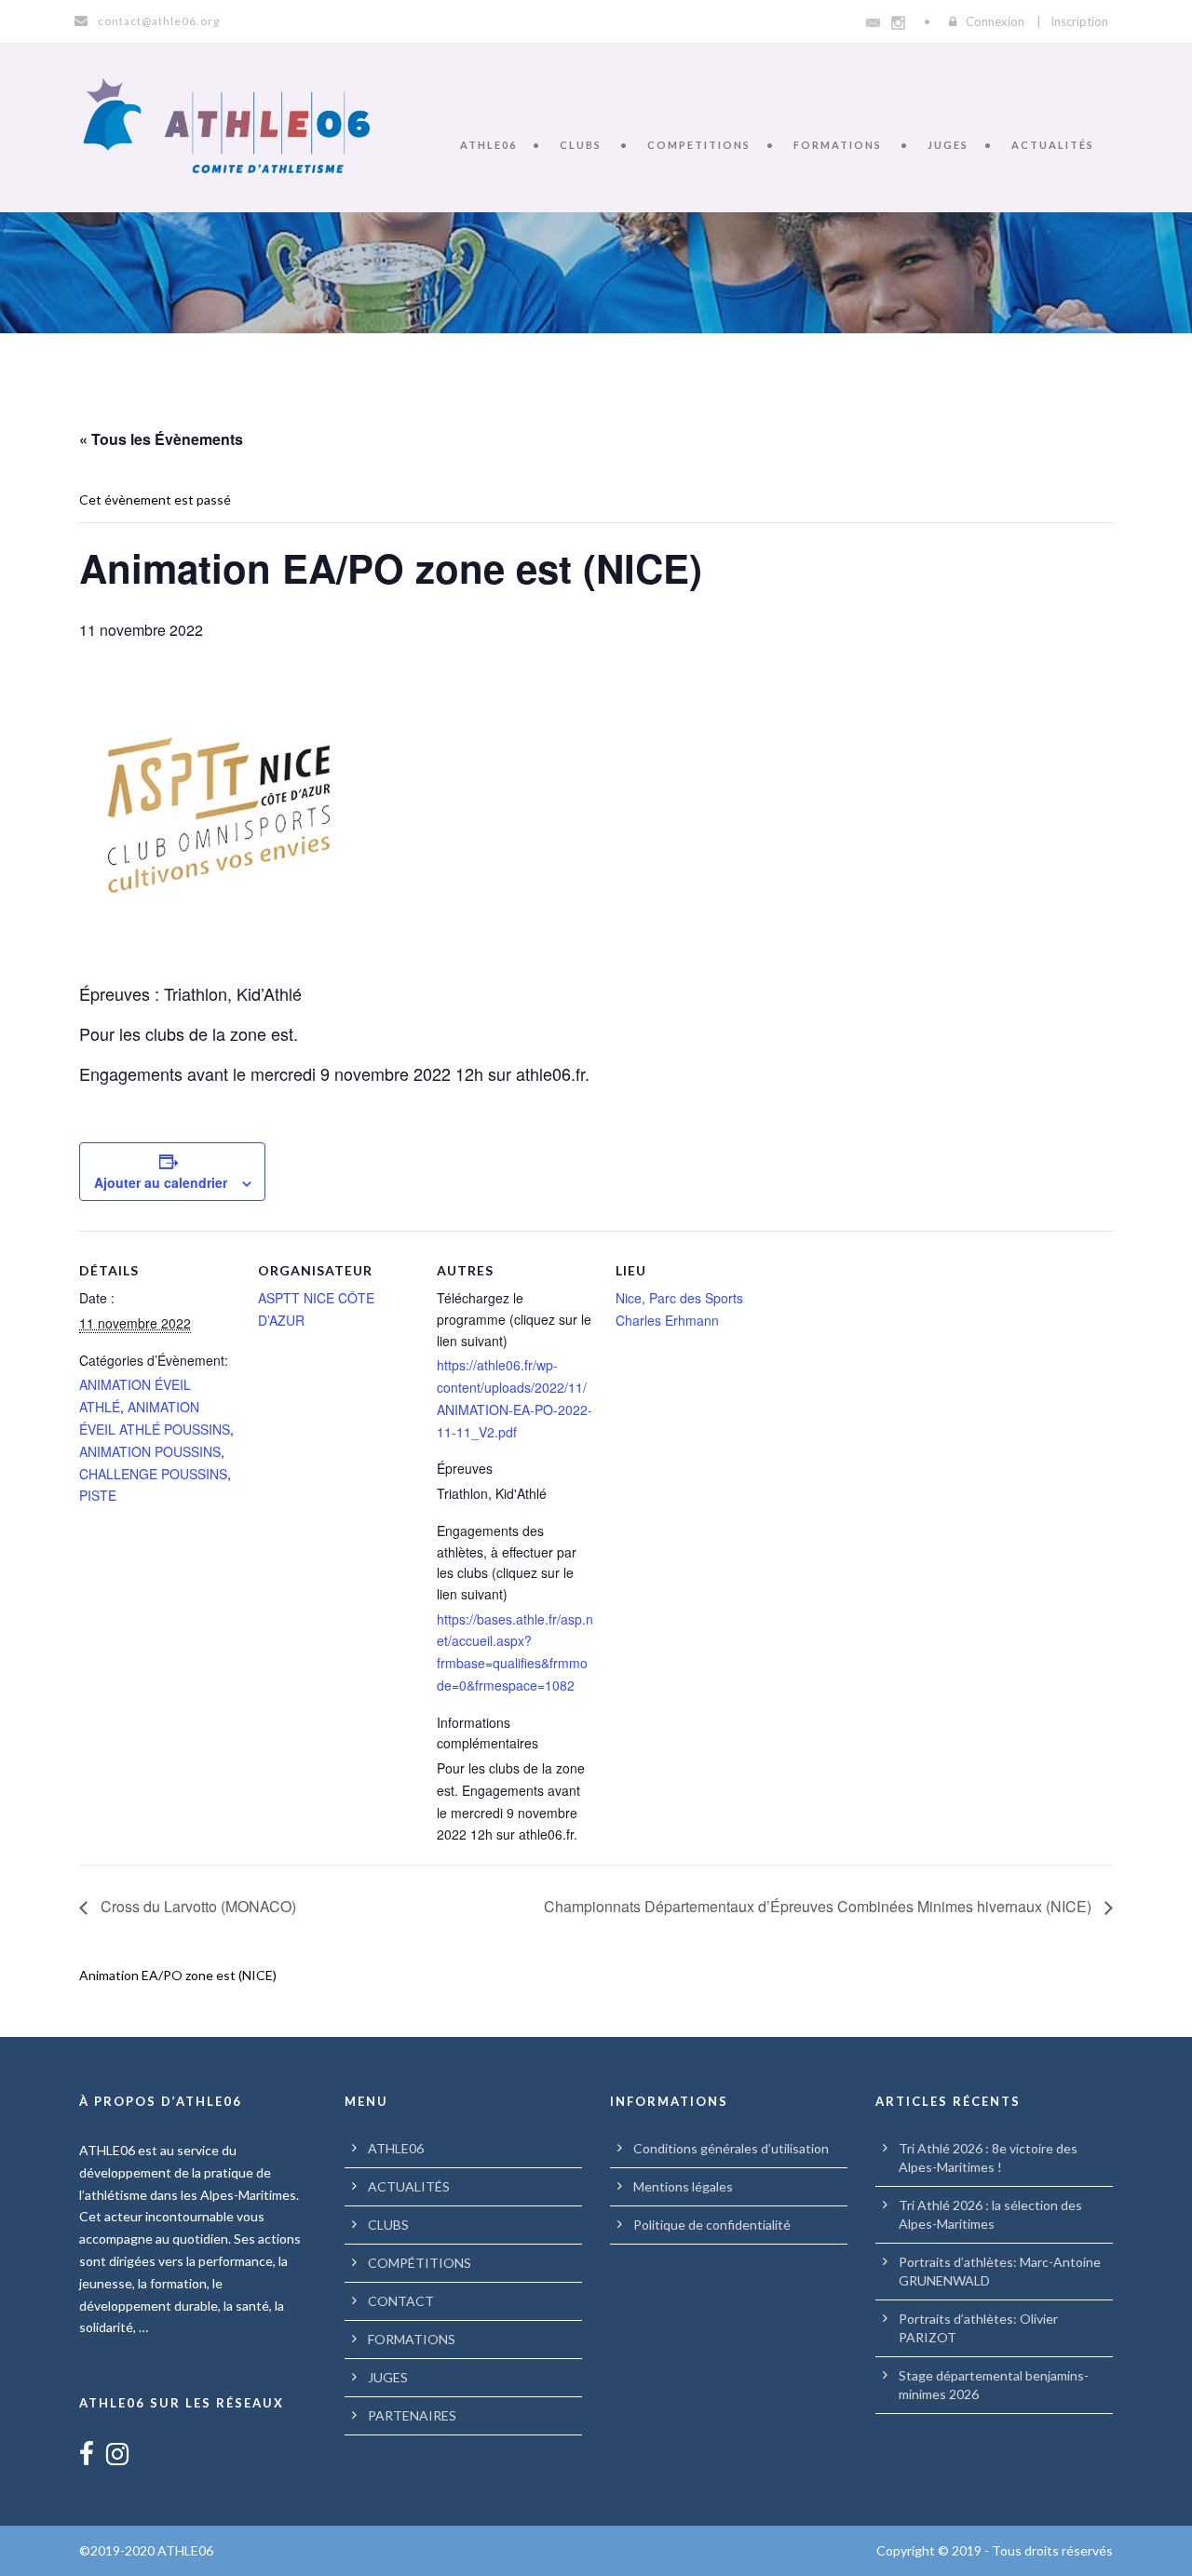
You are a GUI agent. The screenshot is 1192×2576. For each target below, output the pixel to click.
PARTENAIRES (412, 2415)
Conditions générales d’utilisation (731, 2148)
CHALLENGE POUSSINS (153, 1474)
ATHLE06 (488, 145)
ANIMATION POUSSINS (150, 1451)
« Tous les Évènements (161, 439)
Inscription (1079, 21)
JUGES (948, 145)
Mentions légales (683, 2186)
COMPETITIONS (699, 145)
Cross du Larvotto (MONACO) (196, 1906)
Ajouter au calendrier (161, 1182)
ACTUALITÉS (1053, 145)
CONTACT (401, 2301)
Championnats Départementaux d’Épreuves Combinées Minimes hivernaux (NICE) (819, 1906)
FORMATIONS (838, 145)
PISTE (98, 1495)
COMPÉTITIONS (420, 2263)
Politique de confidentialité (712, 2225)
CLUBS (581, 145)
